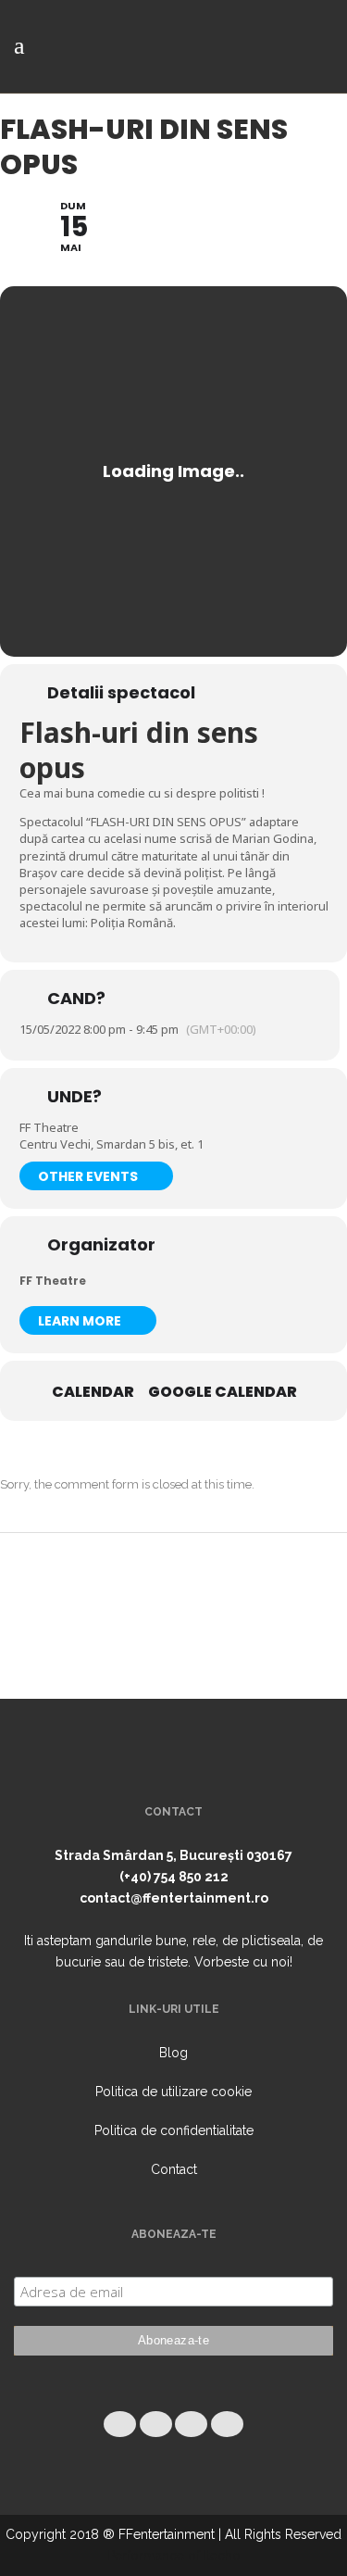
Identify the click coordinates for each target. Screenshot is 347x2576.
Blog (173, 2053)
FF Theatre (53, 1281)
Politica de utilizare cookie (173, 2092)
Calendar (93, 1392)
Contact (174, 2169)
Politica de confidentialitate (174, 2130)
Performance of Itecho (174, 2556)
